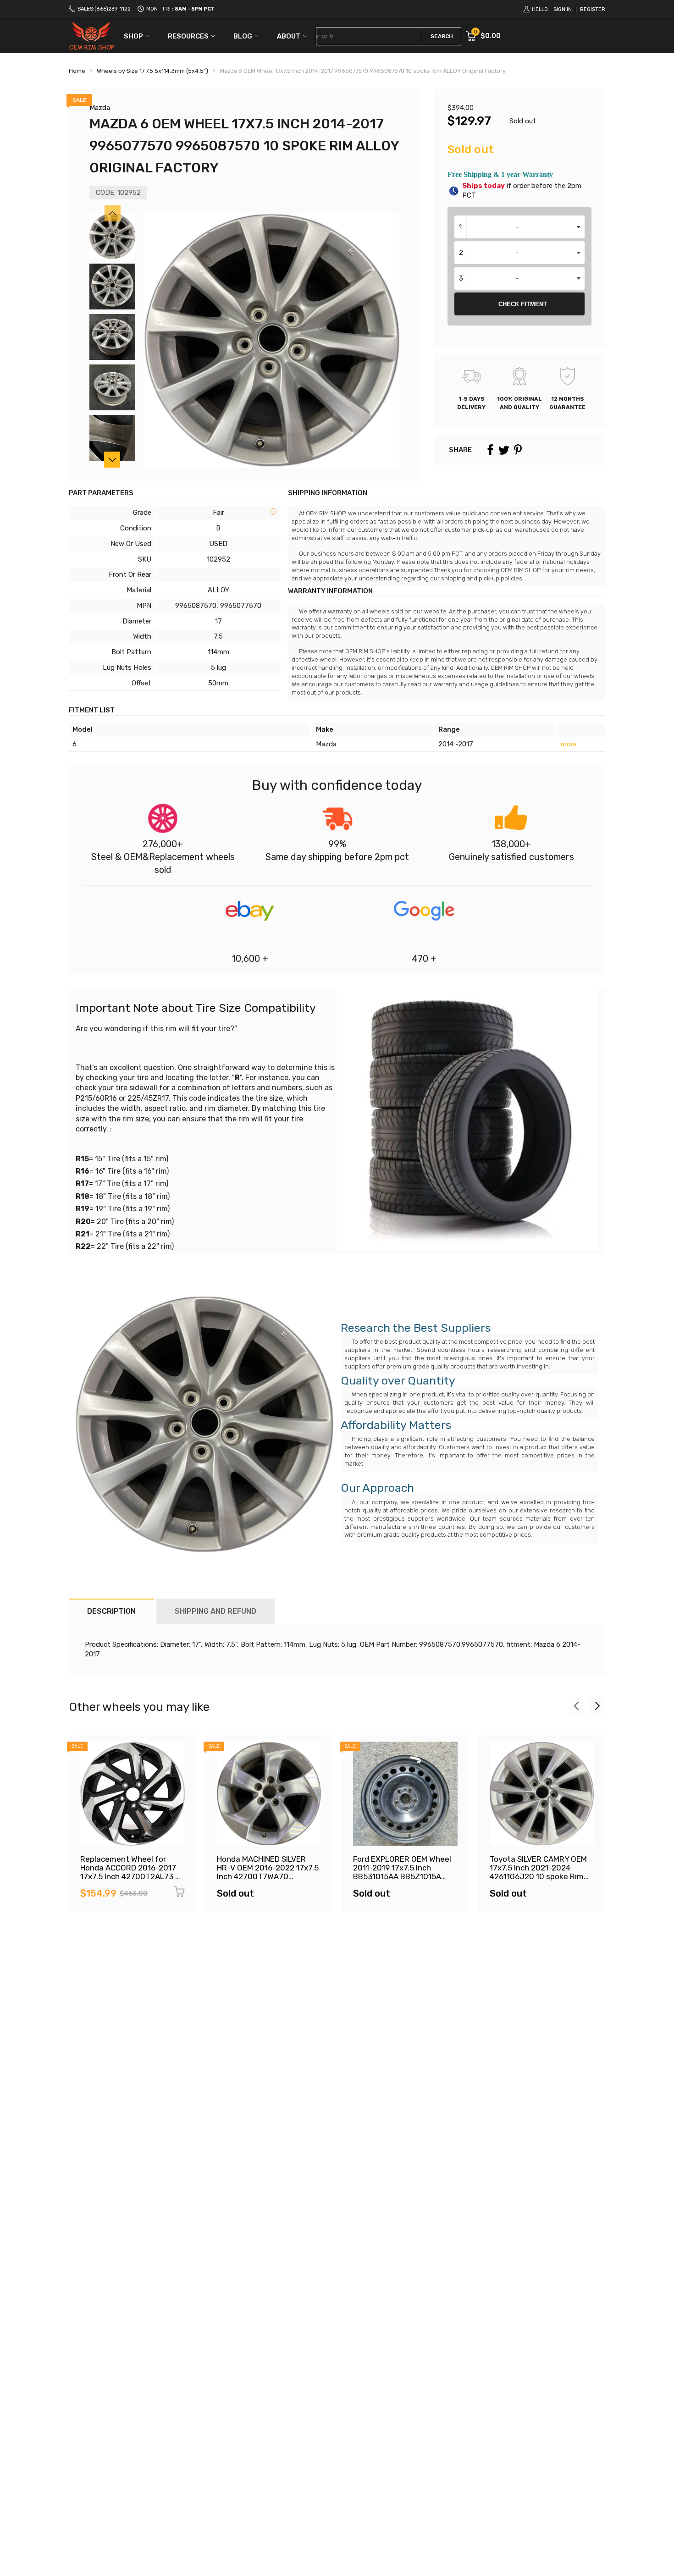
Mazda (100, 108)
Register (593, 9)
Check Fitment (523, 304)
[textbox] (519, 227)
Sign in (563, 9)
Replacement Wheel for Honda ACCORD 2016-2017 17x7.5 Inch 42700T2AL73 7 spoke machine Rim (130, 1872)
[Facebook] (490, 450)
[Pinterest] (518, 450)
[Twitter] (504, 450)
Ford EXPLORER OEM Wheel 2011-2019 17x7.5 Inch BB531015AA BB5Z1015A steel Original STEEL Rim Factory (402, 1876)
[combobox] (519, 227)
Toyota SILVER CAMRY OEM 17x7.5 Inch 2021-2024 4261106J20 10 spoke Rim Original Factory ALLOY (538, 1872)
